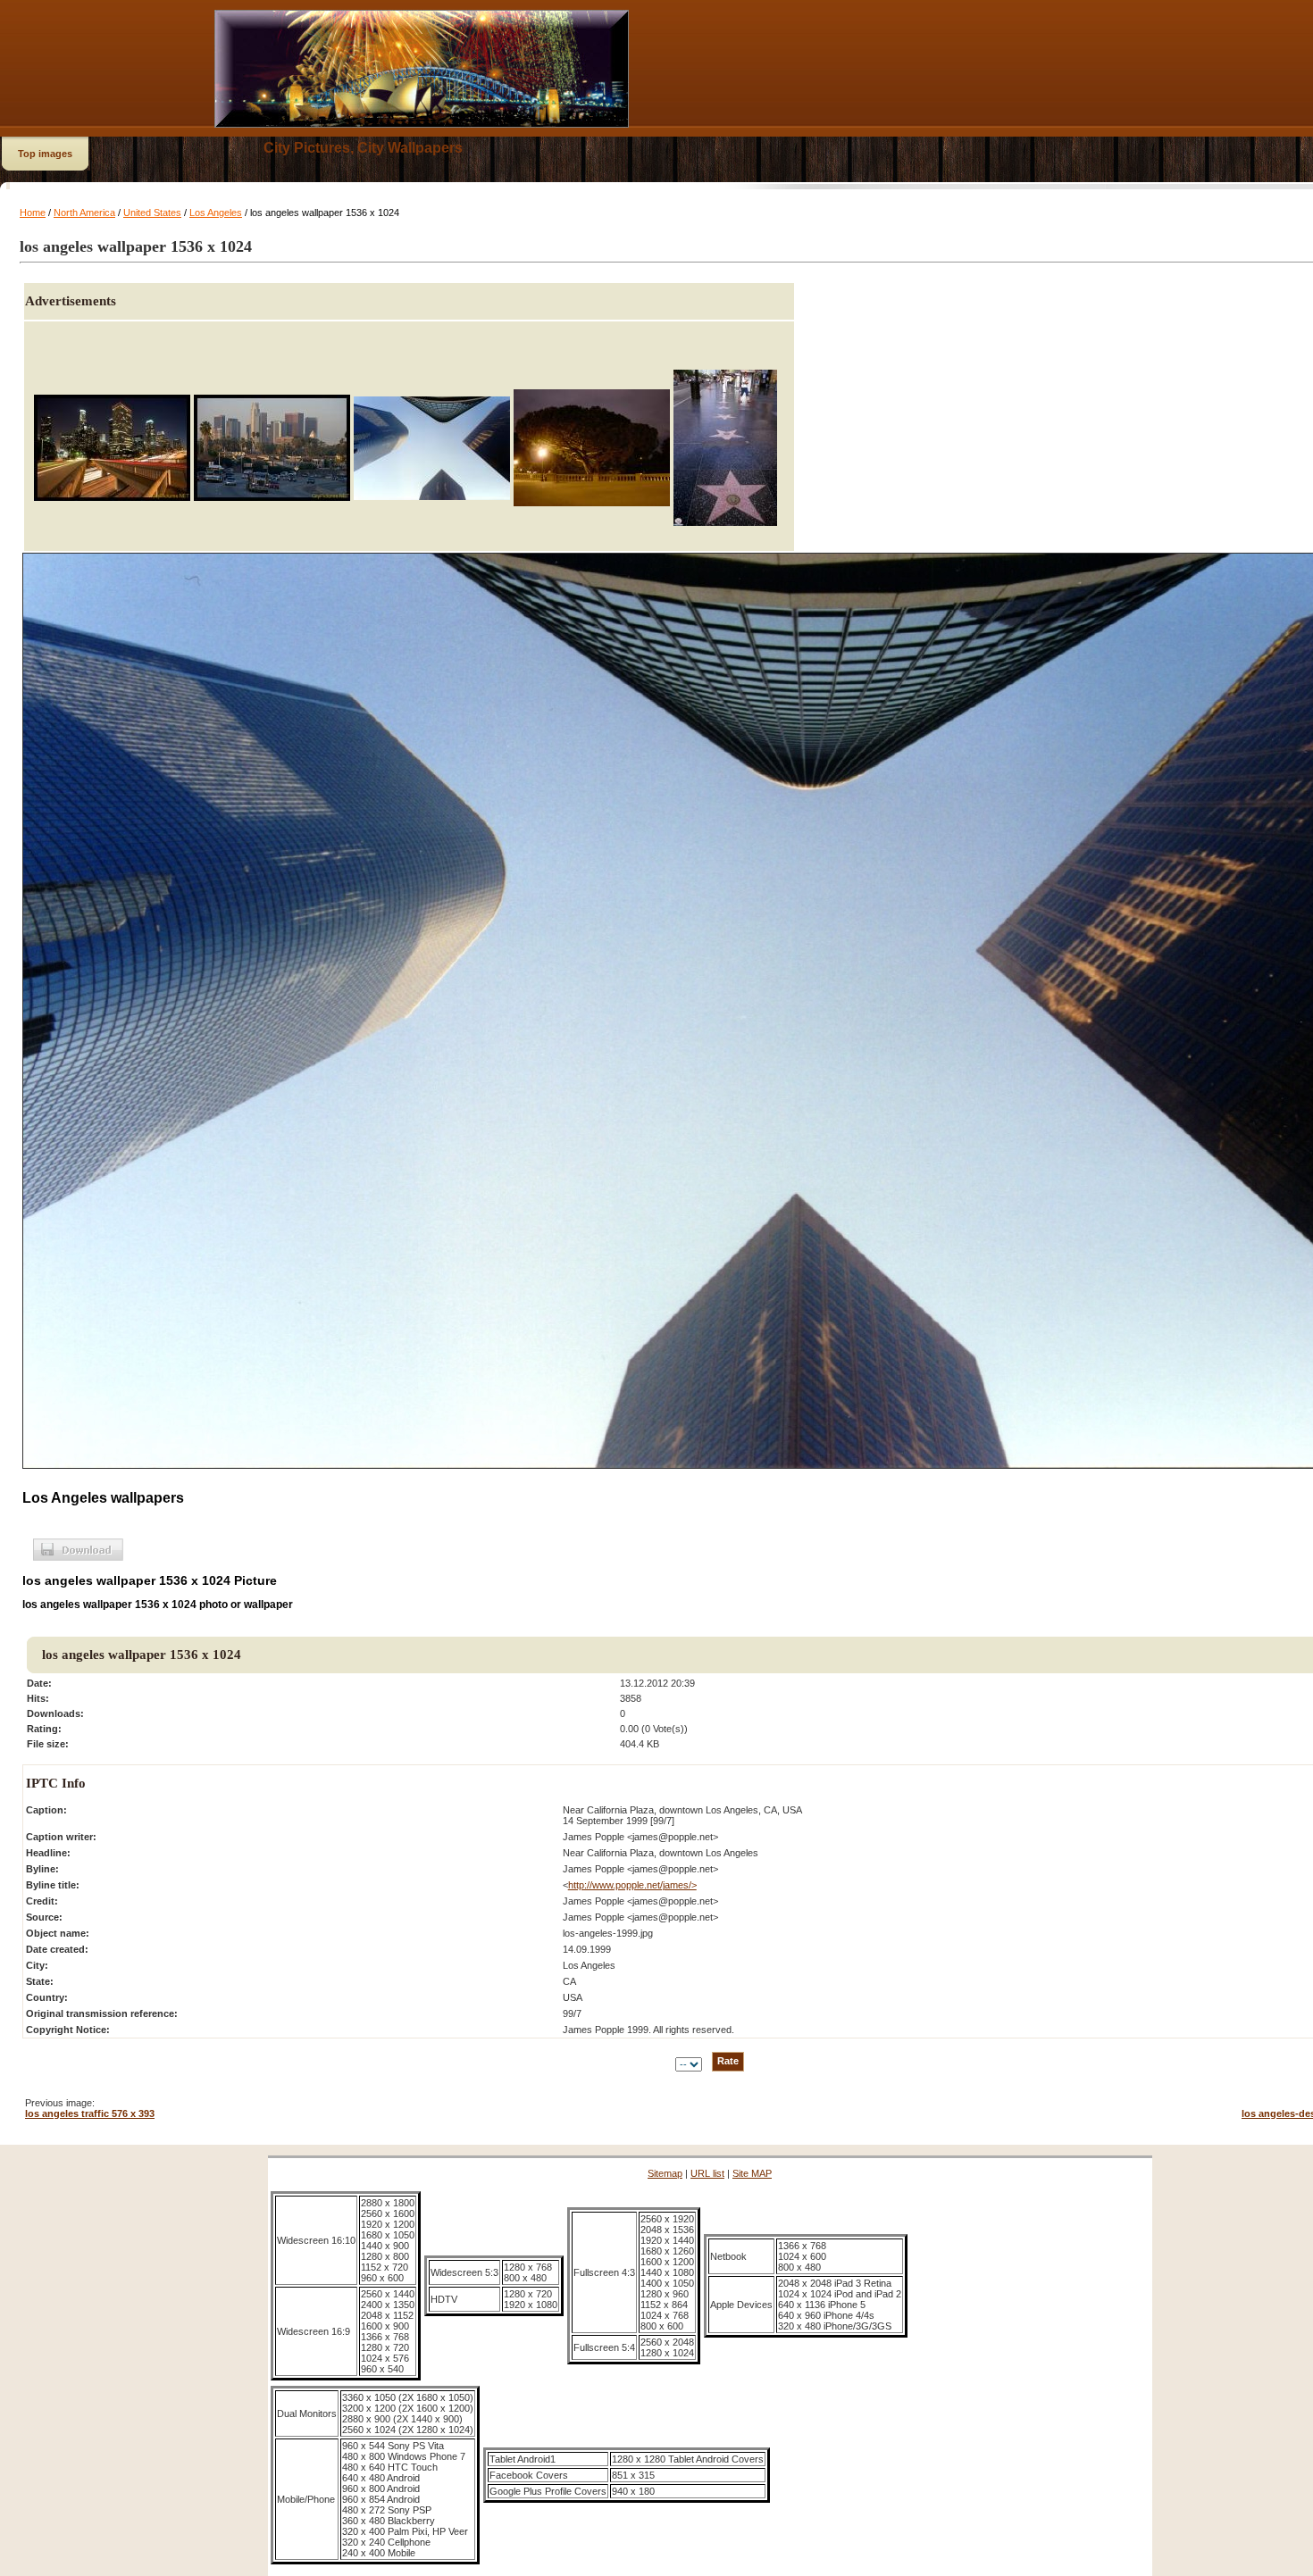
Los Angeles (216, 213)
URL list (707, 2173)
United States (152, 213)
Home (33, 213)
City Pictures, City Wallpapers (363, 148)
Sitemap (665, 2173)
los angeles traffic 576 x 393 (90, 2113)
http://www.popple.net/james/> (632, 1885)
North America (84, 213)
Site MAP (752, 2173)
